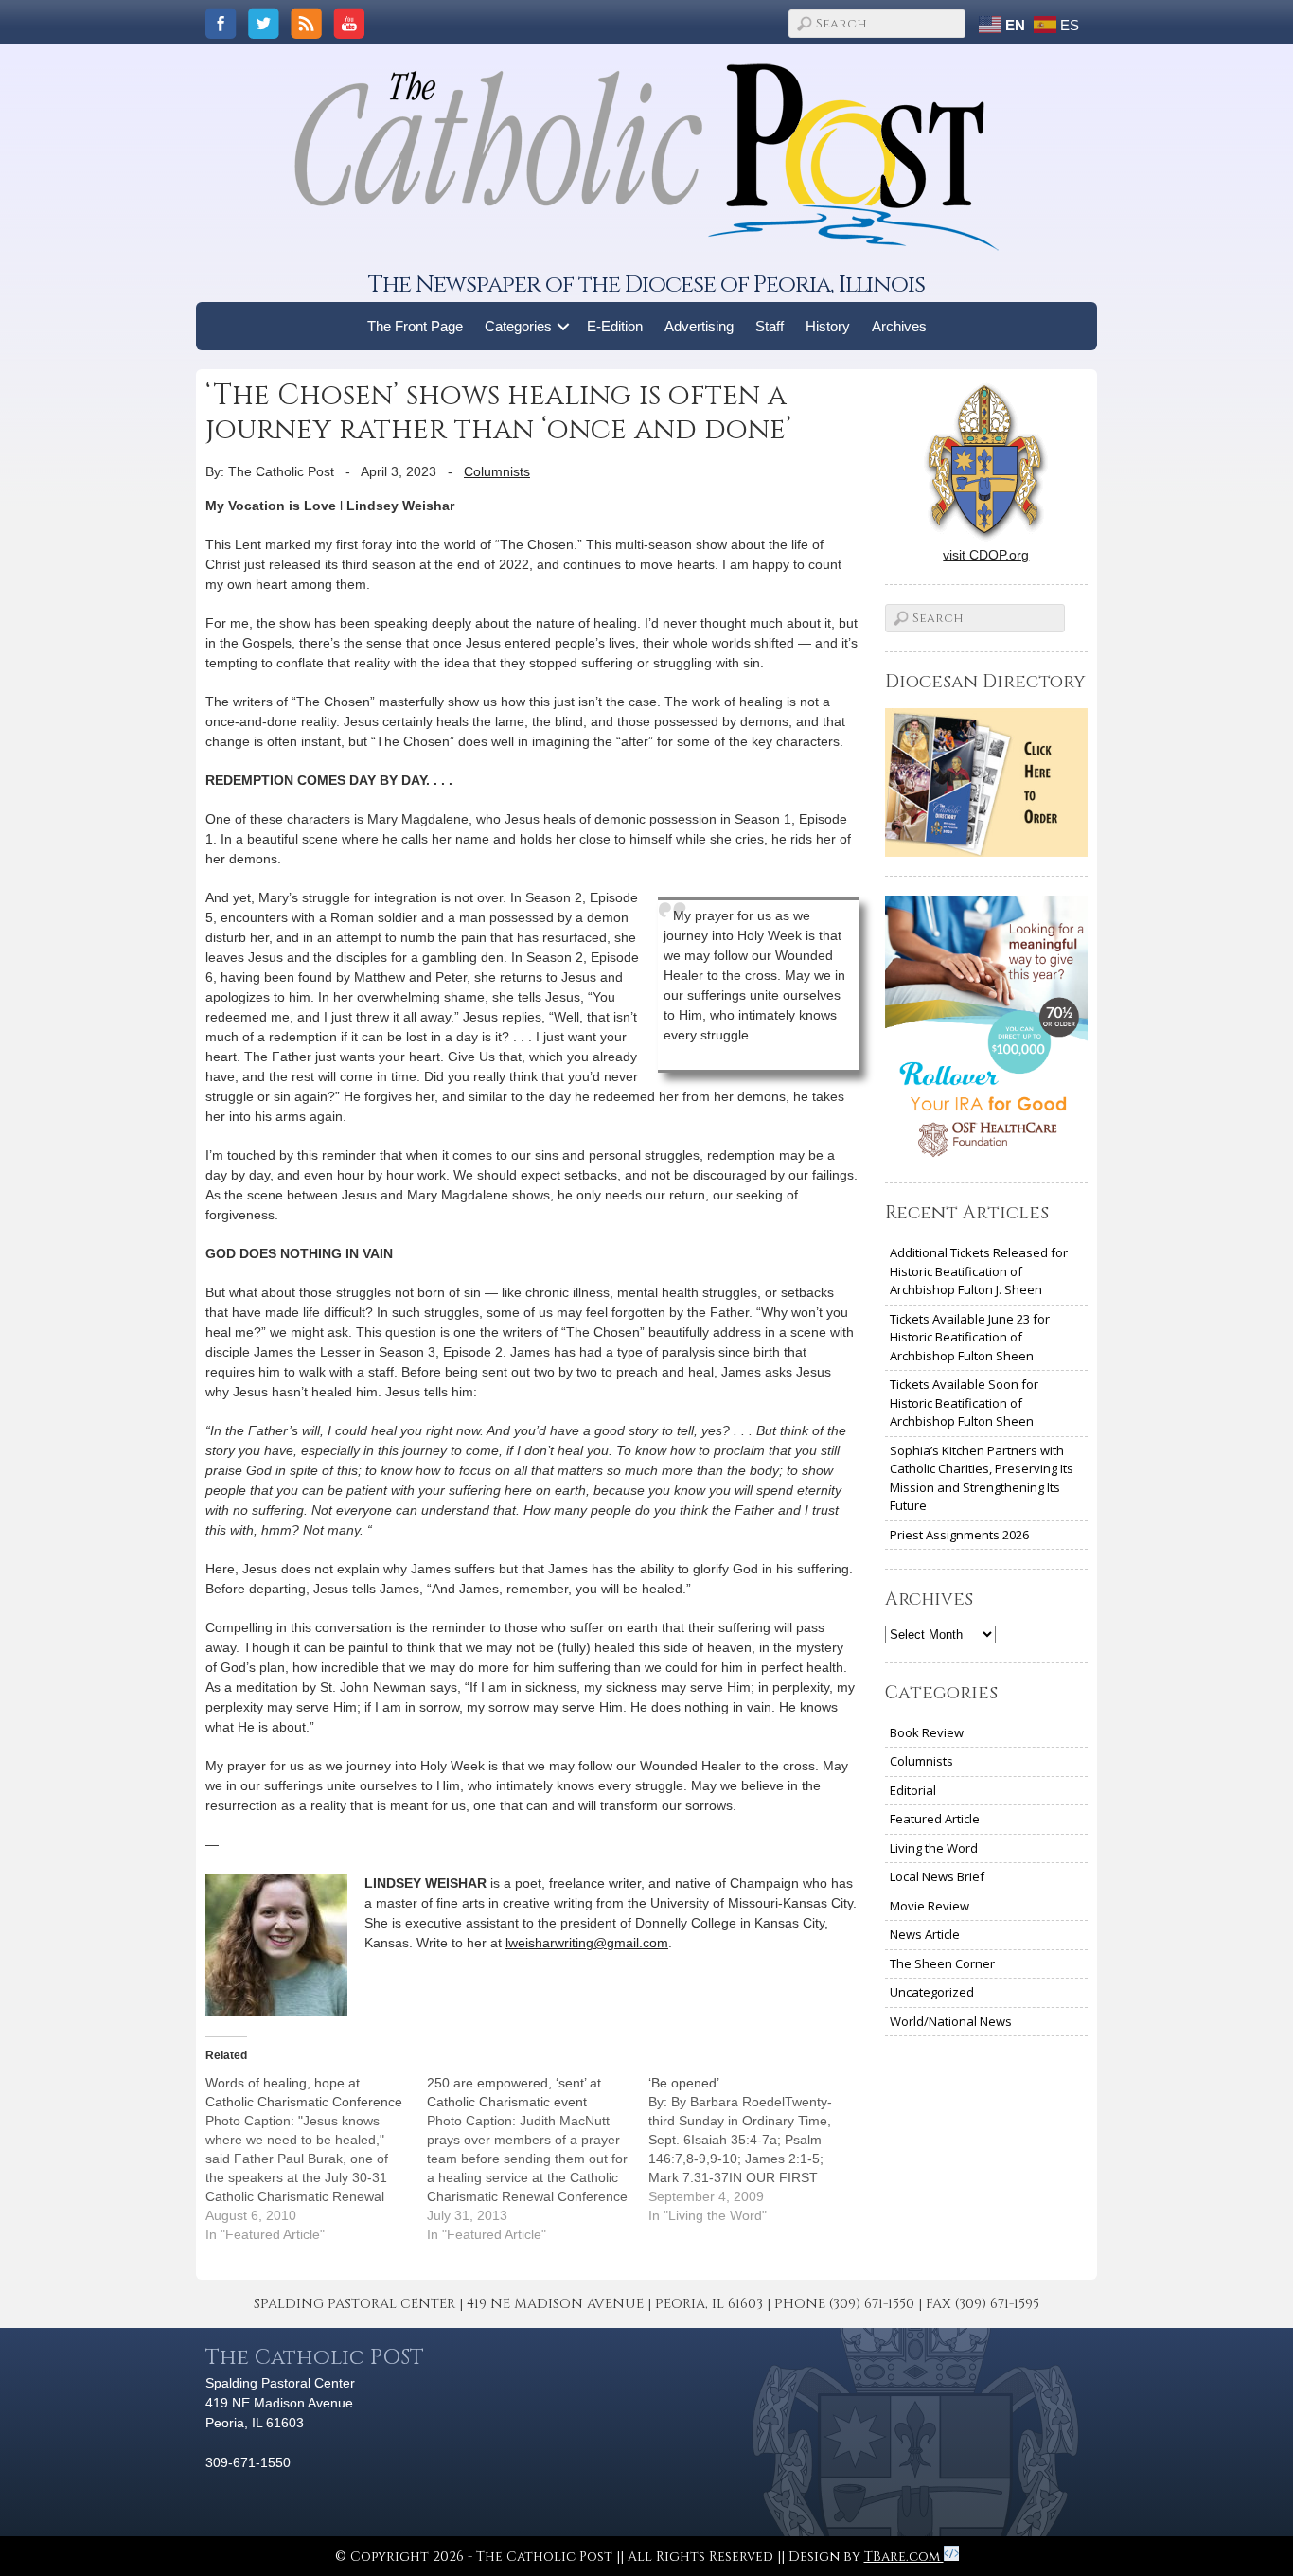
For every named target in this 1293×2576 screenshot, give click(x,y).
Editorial (913, 1790)
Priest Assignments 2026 (959, 1535)
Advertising (699, 326)
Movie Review (930, 1906)
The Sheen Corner (942, 1963)
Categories (518, 326)
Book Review (927, 1732)
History (828, 326)
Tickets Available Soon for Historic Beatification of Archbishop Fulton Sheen (964, 1403)
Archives (899, 326)
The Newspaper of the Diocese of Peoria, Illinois (646, 284)
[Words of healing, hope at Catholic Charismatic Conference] (316, 2159)
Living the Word (934, 1848)
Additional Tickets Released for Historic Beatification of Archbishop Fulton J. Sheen (979, 1271)
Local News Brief (937, 1876)
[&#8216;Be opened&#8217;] (759, 2149)
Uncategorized (932, 1992)
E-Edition (615, 326)
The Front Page (415, 326)
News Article (925, 1934)
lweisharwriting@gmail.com (587, 1943)
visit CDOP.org (986, 555)
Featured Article (935, 1819)
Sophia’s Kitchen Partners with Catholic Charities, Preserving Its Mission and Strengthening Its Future (982, 1478)
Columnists (497, 471)
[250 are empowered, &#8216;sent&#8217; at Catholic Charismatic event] (538, 2159)
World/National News (951, 2021)
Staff (770, 326)
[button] (564, 326)
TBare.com (904, 2557)
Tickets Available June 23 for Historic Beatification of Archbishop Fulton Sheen (970, 1337)
